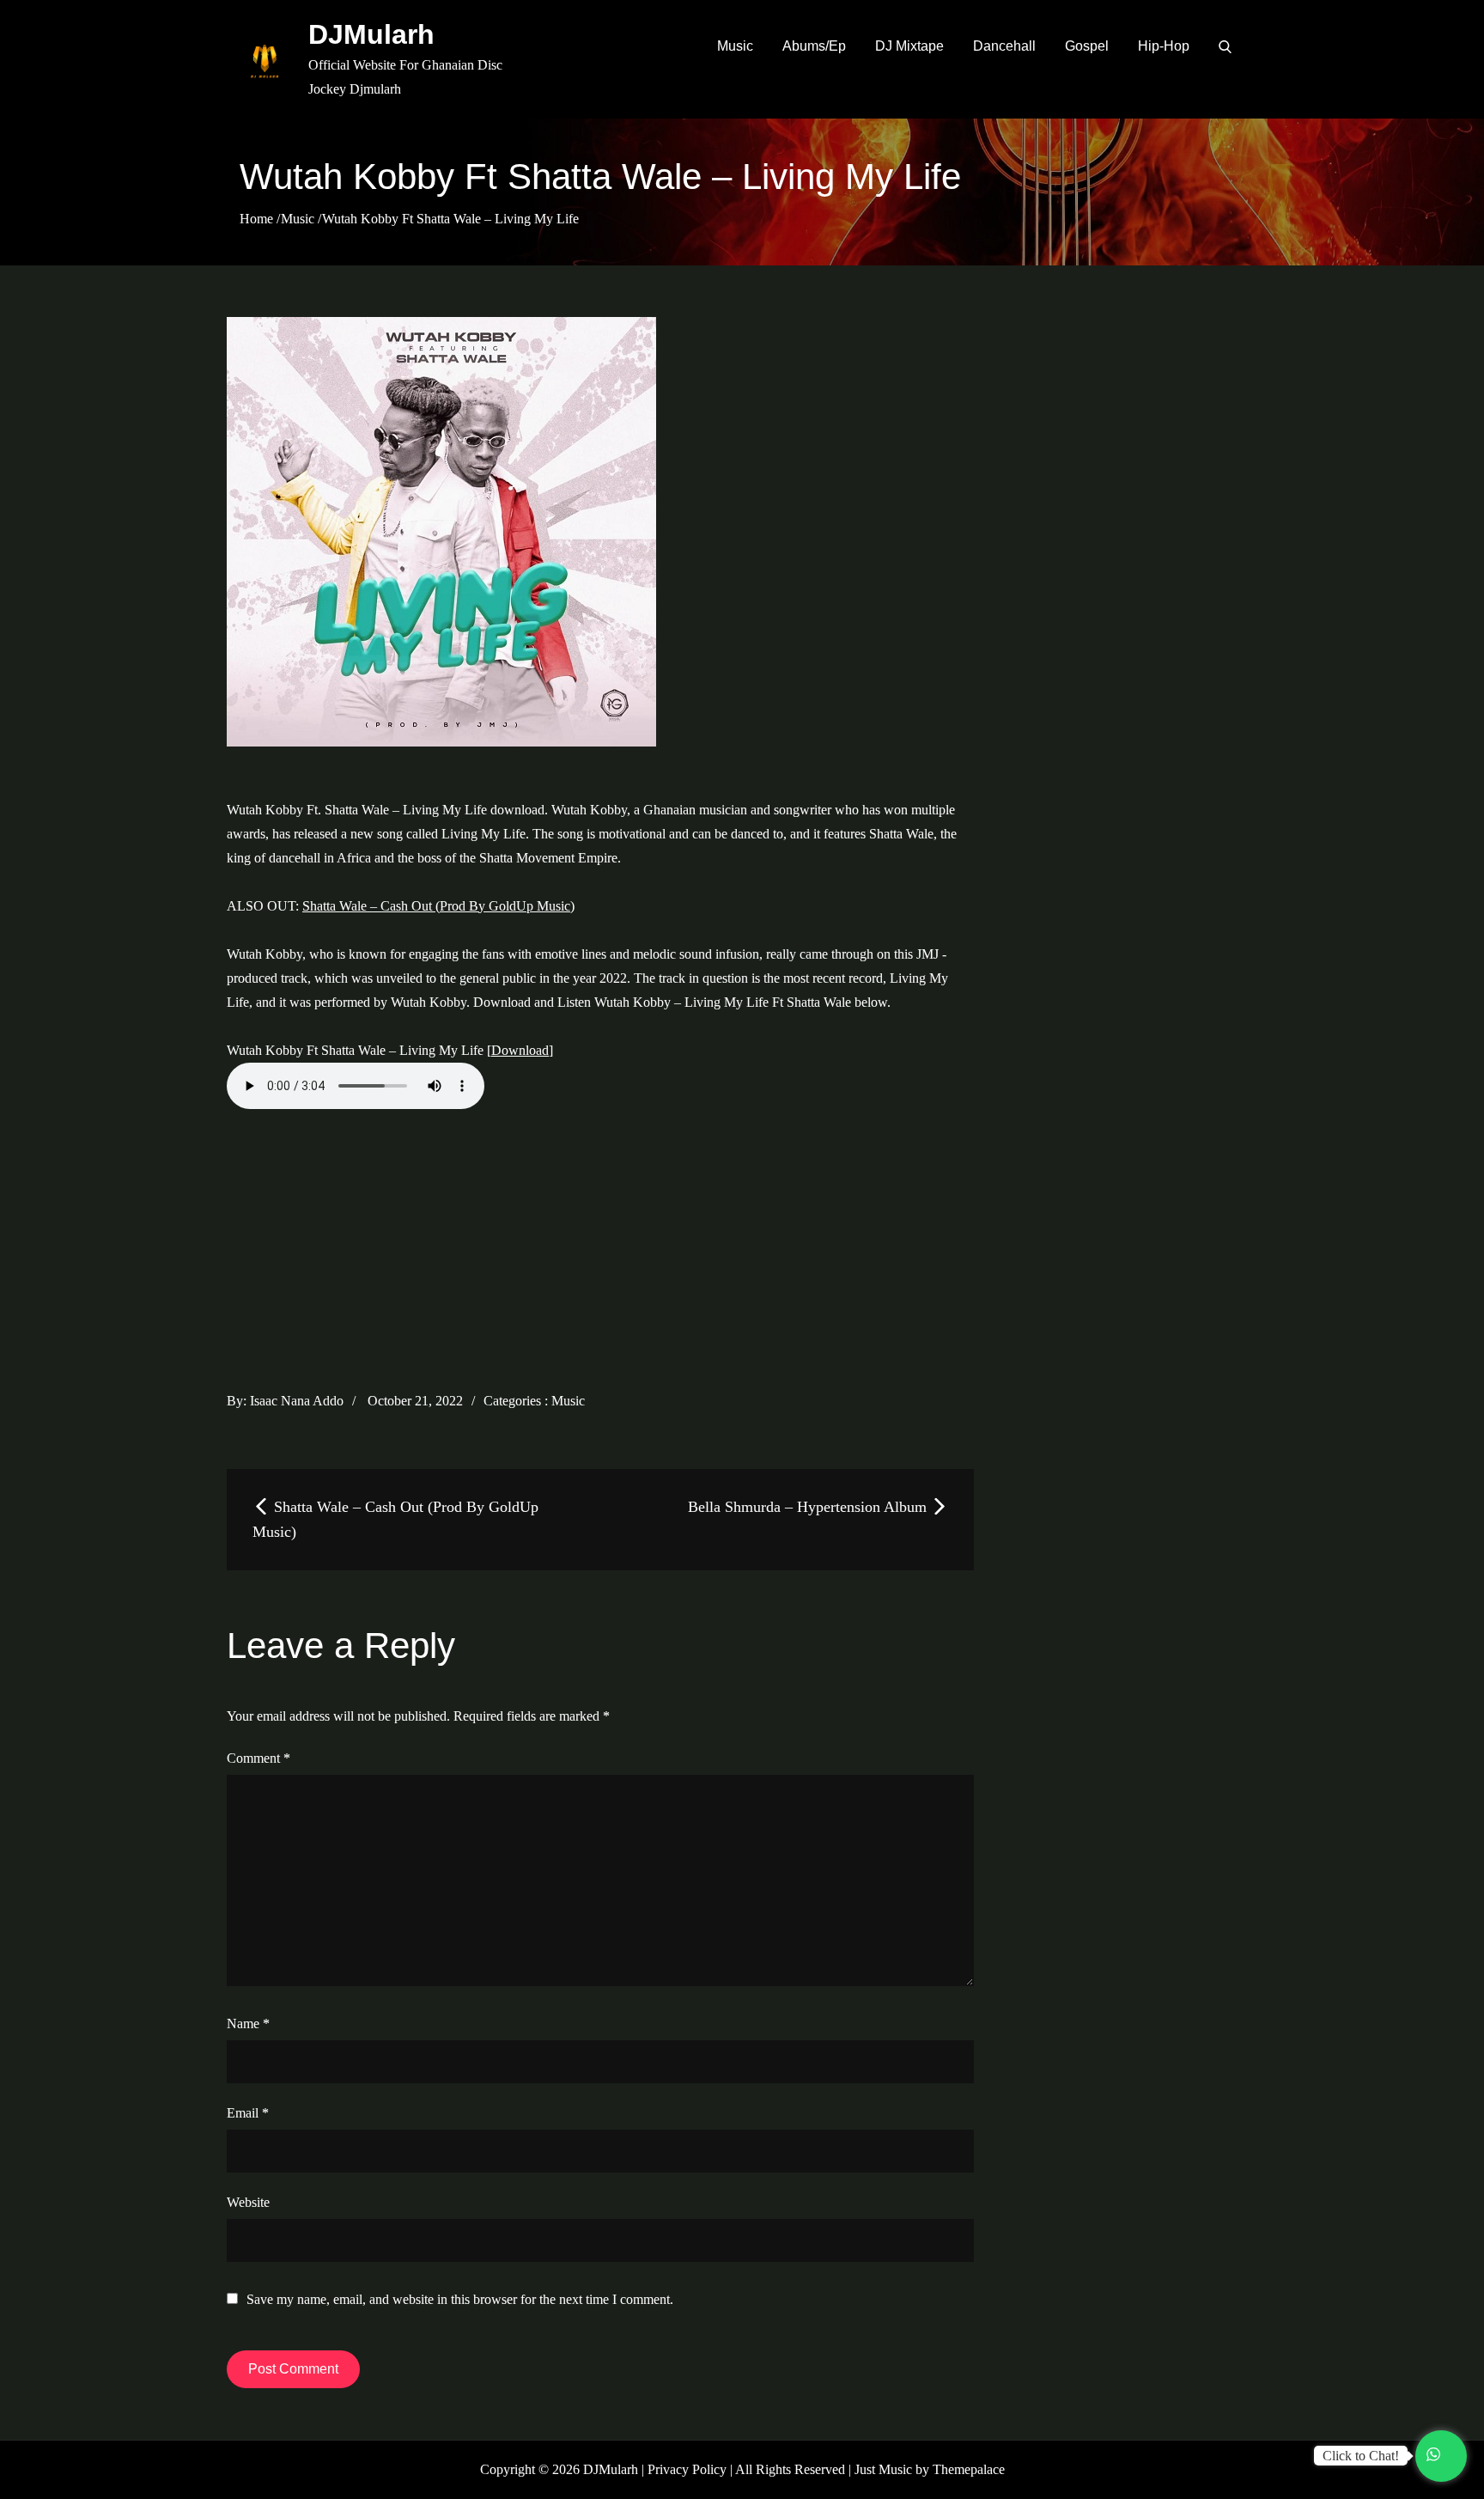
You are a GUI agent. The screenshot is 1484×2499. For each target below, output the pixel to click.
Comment (258, 1758)
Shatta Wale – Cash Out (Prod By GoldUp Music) (438, 906)
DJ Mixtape (909, 46)
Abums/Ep (814, 46)
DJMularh (371, 34)
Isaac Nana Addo (297, 1401)
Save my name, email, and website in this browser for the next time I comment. (460, 2300)
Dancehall (1004, 46)
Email (248, 2113)
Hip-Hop (1164, 46)
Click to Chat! (1361, 2456)
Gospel (1087, 46)
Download (520, 1050)
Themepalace (969, 2469)
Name (248, 2024)
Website (248, 2202)
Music (735, 46)
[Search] (1225, 46)
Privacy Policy (687, 2469)
